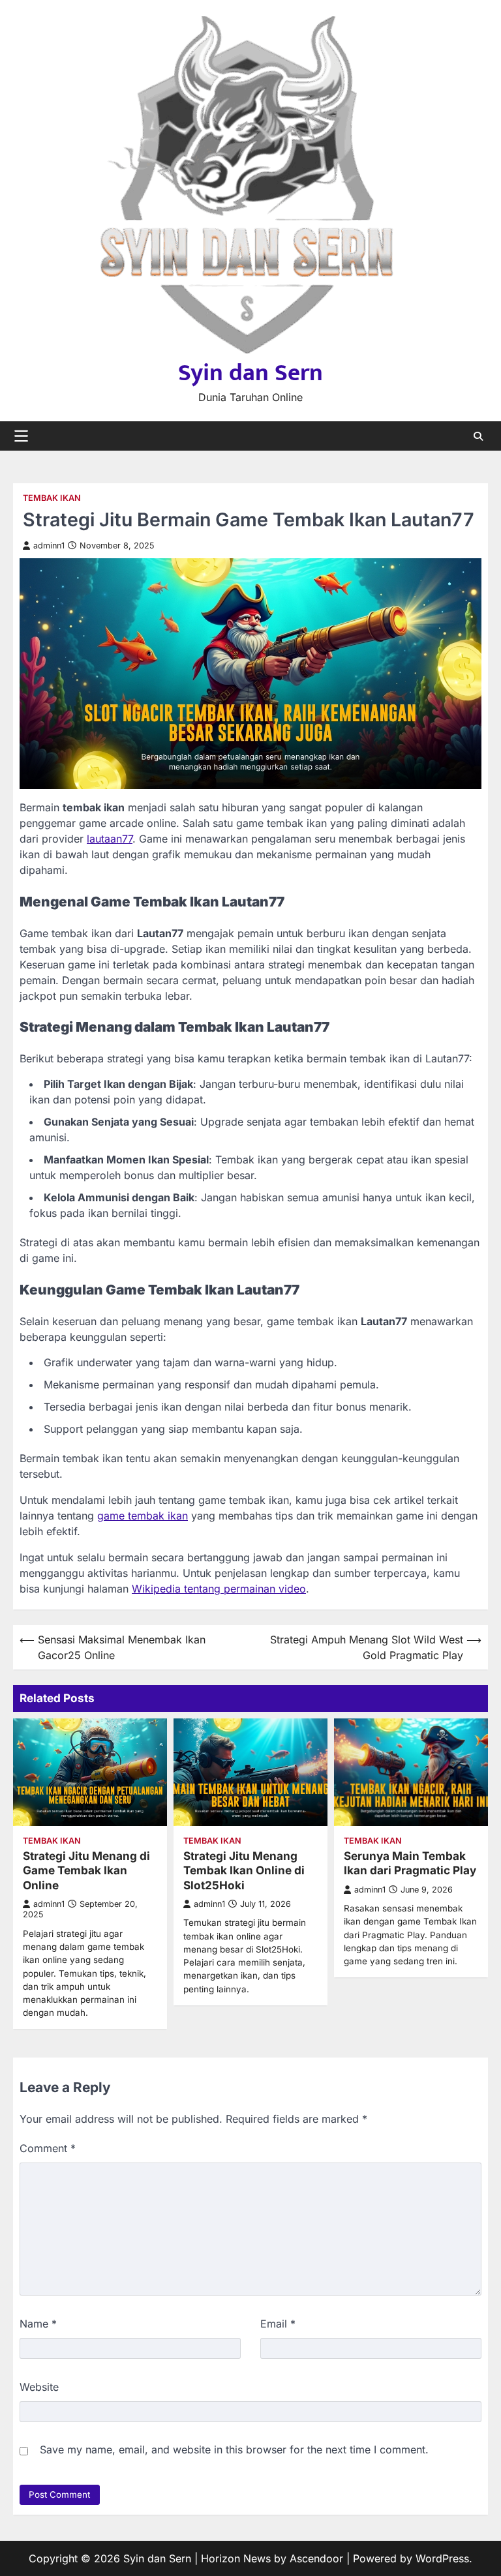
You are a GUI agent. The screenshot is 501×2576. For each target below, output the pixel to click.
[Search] (478, 436)
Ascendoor (316, 2558)
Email (278, 2324)
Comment (48, 2148)
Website (39, 2387)
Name (38, 2324)
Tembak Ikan (52, 498)
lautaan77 (110, 839)
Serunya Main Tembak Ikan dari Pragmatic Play (410, 1863)
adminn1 (49, 546)
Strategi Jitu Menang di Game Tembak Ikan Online (86, 1870)
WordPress (442, 2558)
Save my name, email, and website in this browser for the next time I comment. (234, 2449)
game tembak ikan (143, 1516)
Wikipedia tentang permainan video (219, 1589)
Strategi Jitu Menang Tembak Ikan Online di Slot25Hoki (244, 1870)
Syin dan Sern (250, 373)
